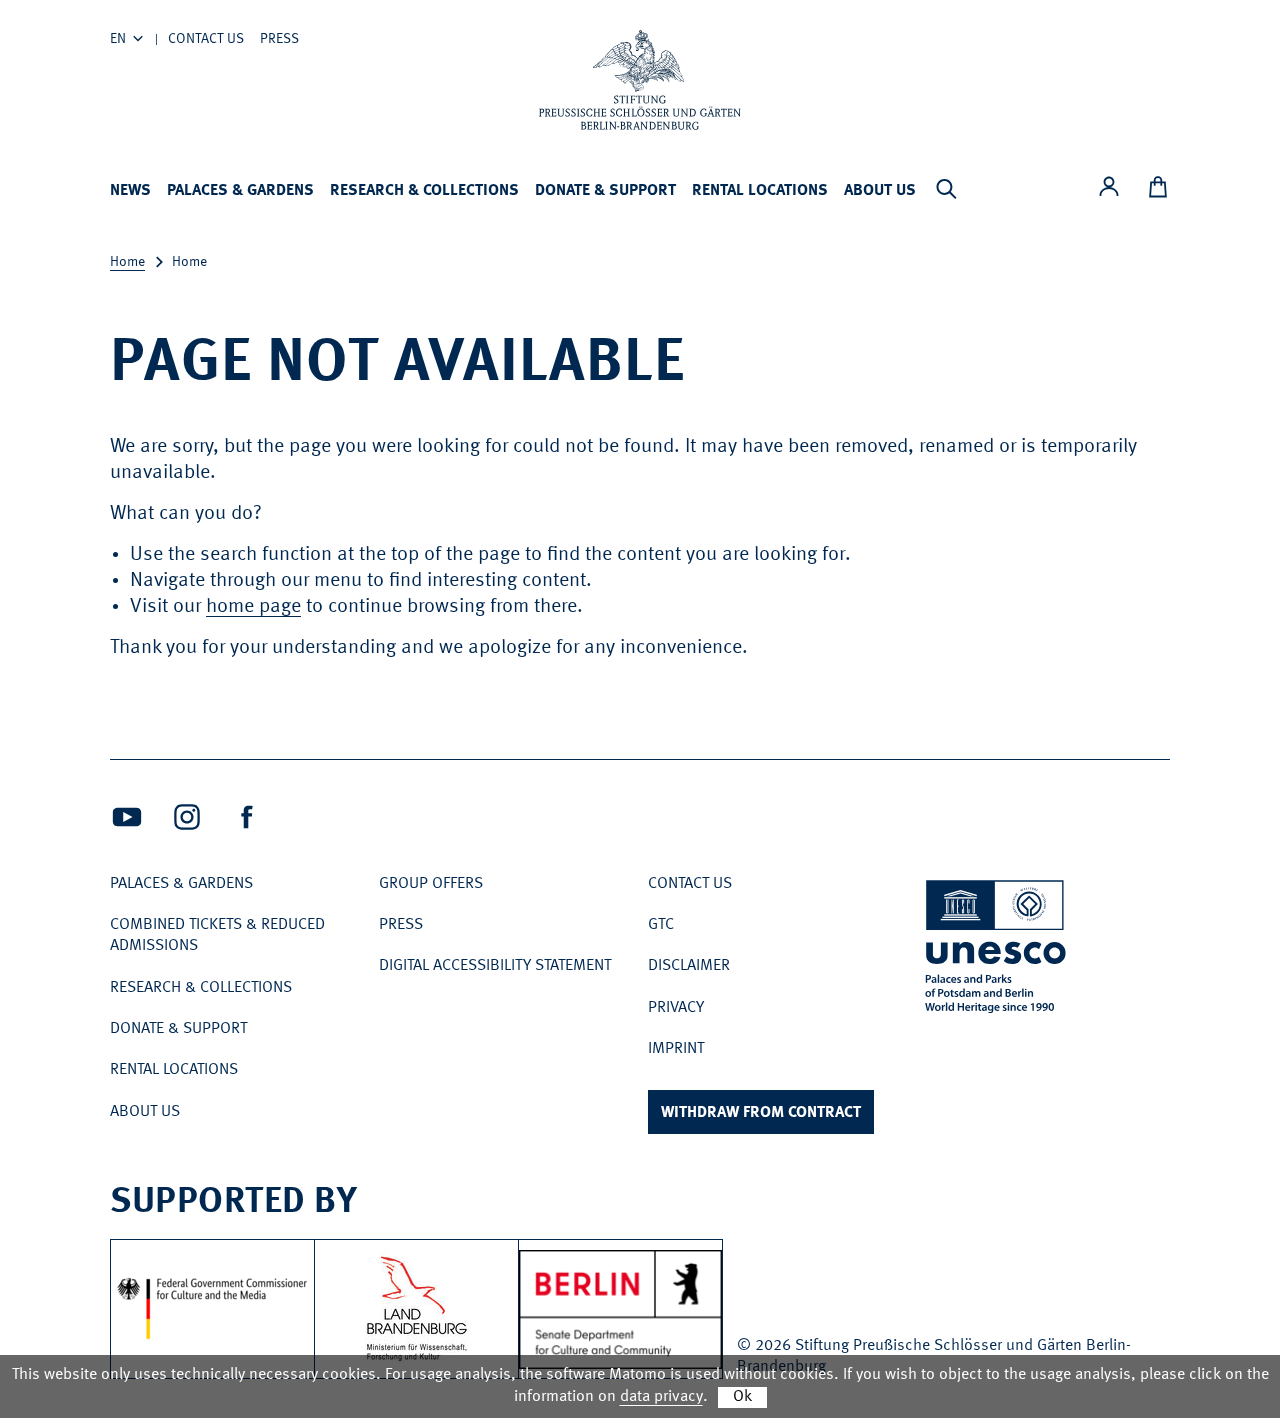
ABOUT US (880, 191)
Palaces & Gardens (240, 191)
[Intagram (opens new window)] (187, 817)
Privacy (676, 1008)
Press (279, 39)
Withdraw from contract (761, 1113)
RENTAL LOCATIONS (760, 191)
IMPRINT (676, 1049)
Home (127, 262)
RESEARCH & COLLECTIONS (424, 191)
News (130, 191)
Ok (742, 1397)
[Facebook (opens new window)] (247, 817)
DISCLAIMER (689, 966)
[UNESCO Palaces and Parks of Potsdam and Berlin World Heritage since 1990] (997, 949)
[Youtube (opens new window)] (127, 817)
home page (253, 607)
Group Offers (431, 884)
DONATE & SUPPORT (605, 191)
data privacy (661, 1397)
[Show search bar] (946, 189)
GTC (661, 925)
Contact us (206, 39)
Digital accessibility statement (495, 966)
